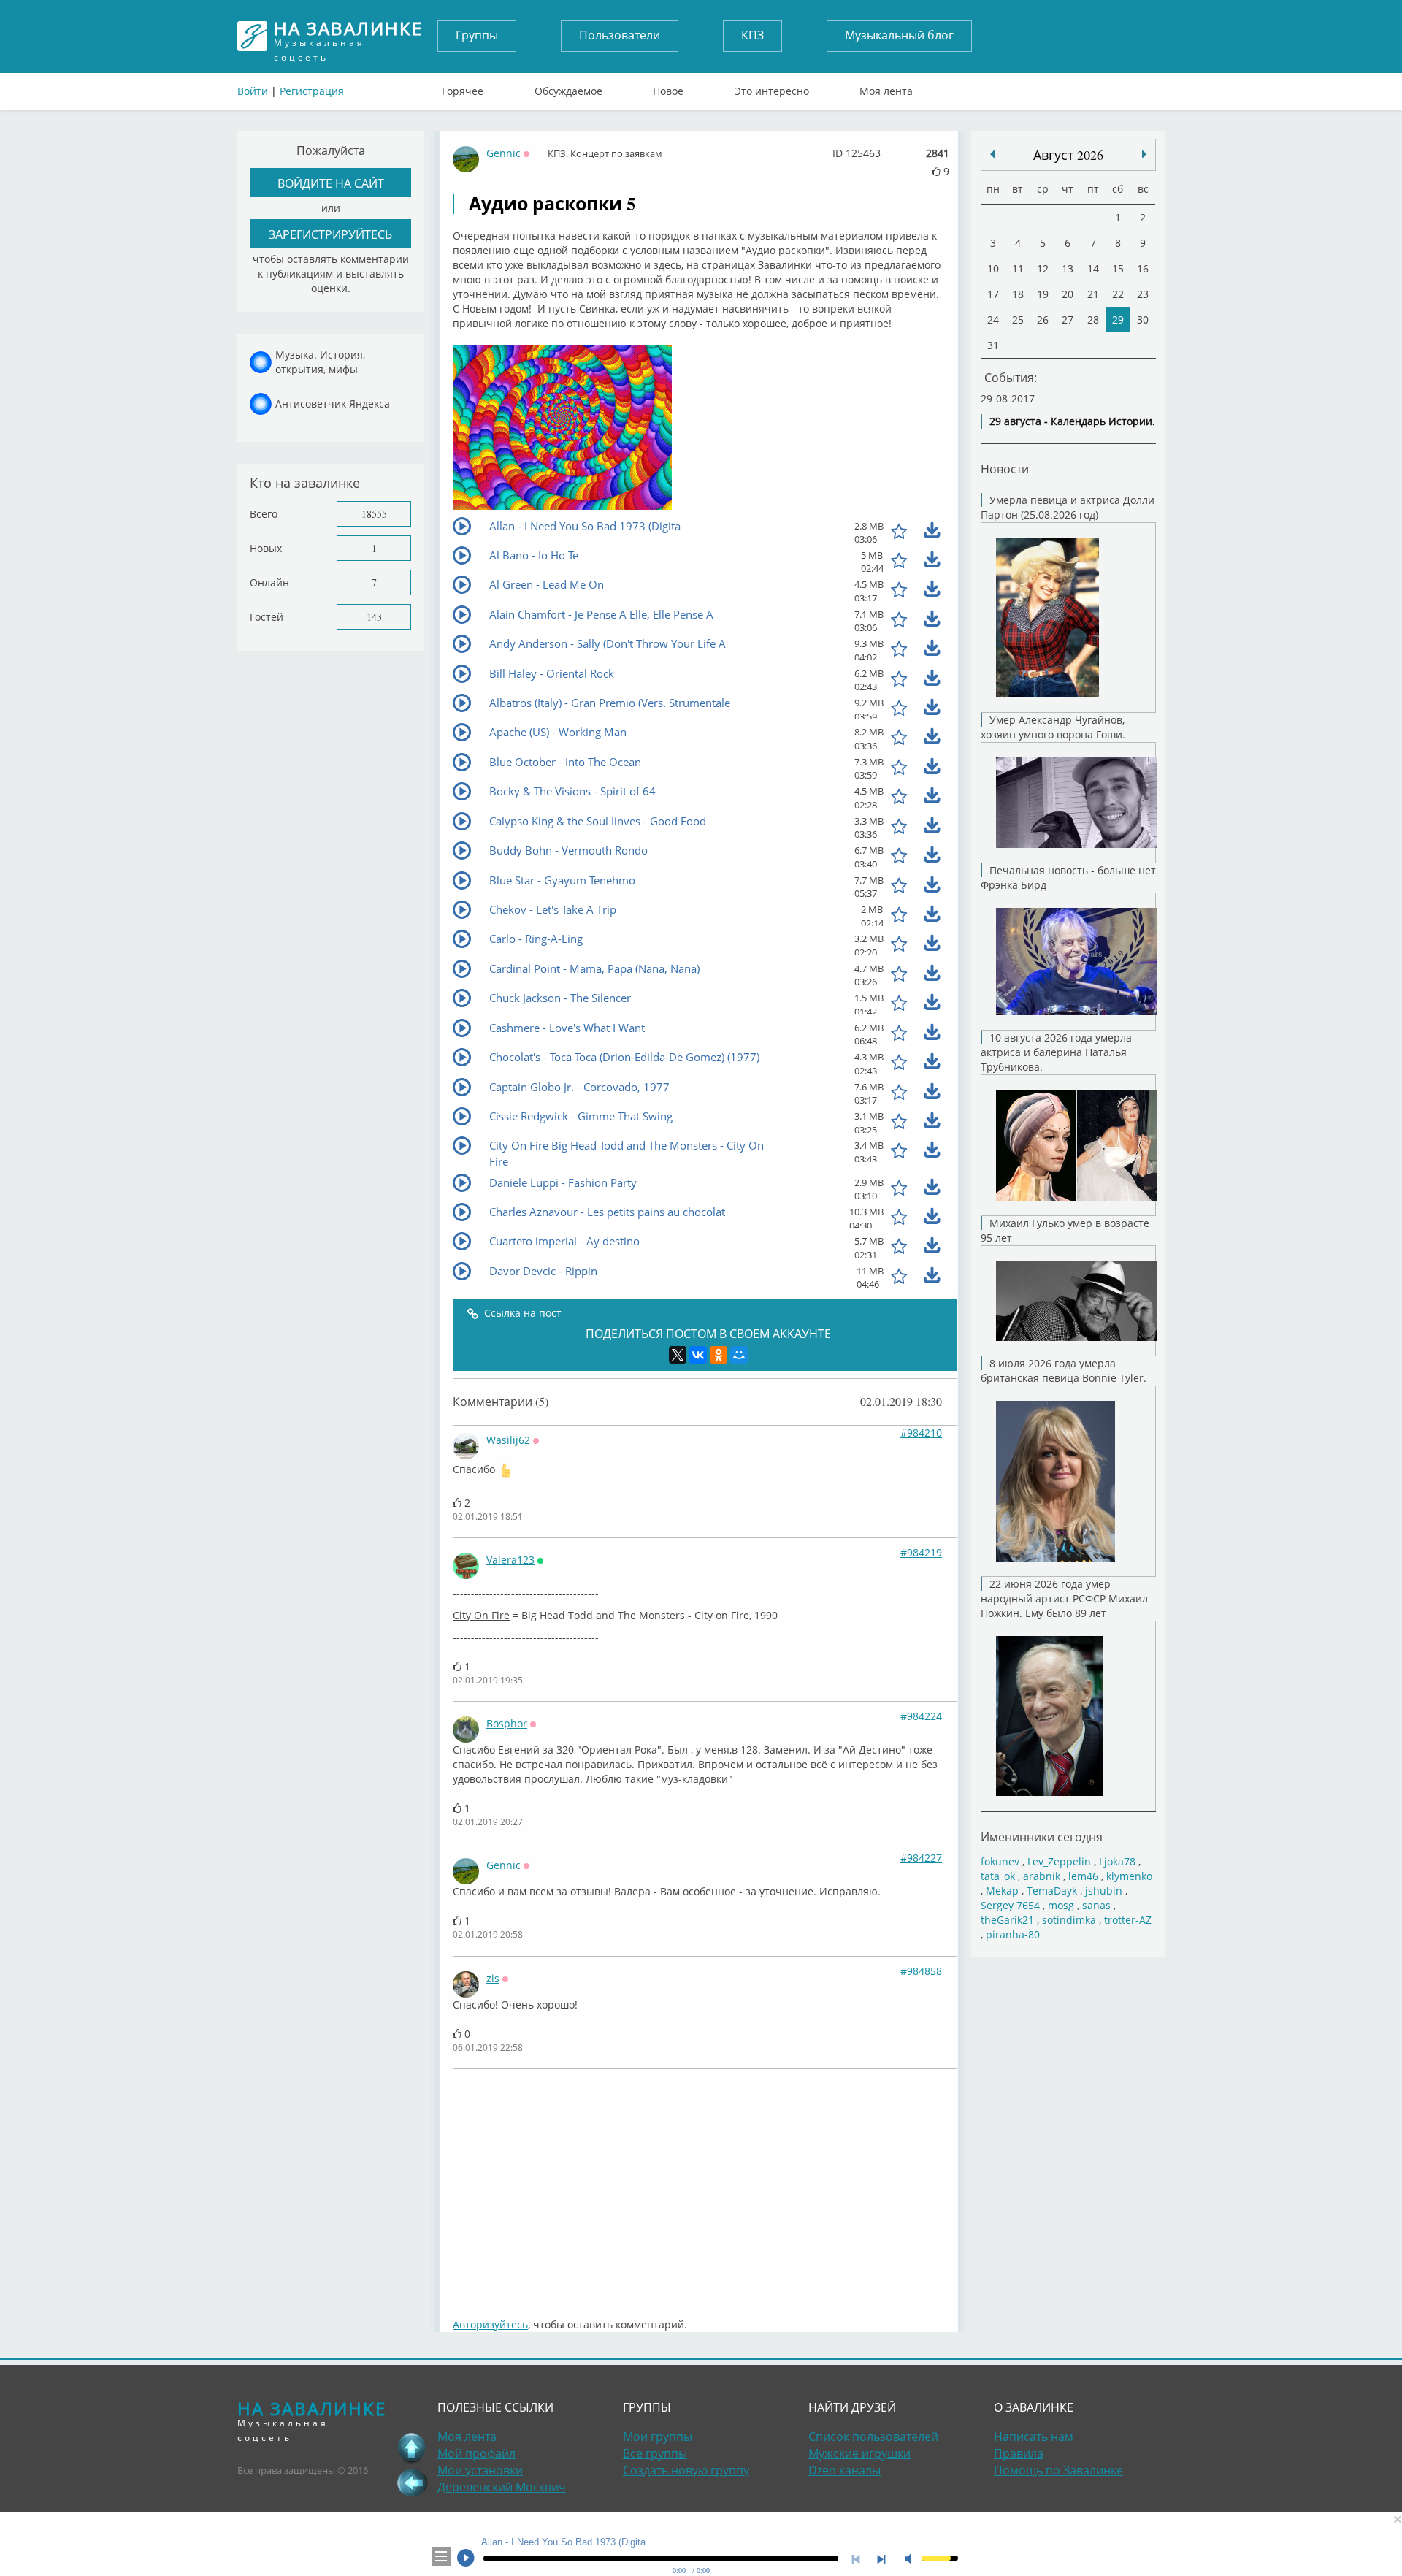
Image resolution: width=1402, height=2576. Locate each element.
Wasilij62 (508, 1440)
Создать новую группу (686, 2470)
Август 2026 (1068, 155)
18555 (374, 514)
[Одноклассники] (719, 1355)
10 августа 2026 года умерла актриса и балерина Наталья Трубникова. (1056, 1052)
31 (993, 345)
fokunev (1000, 1861)
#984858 (921, 1971)
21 (1093, 294)
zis (493, 1978)
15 (1118, 268)
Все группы (655, 2453)
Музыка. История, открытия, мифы (320, 362)
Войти (253, 91)
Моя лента (886, 88)
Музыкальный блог (899, 35)
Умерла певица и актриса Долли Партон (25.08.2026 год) (1068, 507)
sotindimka (1069, 1920)
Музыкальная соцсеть (348, 36)
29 (1118, 320)
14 (1093, 268)
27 (1068, 320)
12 (1043, 268)
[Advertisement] (705, 2186)
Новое (668, 88)
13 (1068, 268)
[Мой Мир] (739, 1355)
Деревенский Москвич (502, 2487)
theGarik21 (1007, 1920)
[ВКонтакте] (698, 1355)
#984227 (921, 1858)
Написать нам (1034, 2437)
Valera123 (510, 1560)
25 (1018, 320)
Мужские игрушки (859, 2453)
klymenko (1129, 1876)
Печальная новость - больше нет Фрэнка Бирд (1068, 878)
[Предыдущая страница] (412, 2483)
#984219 (921, 1552)
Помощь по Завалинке (1058, 2470)
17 (993, 294)
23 (1143, 294)
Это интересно (772, 88)
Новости (1005, 469)
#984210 (921, 1433)
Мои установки (480, 2470)
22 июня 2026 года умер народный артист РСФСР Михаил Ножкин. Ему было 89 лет (1064, 1598)
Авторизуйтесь (490, 2324)
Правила (1019, 2453)
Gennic (503, 153)
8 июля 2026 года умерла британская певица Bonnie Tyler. (1064, 1371)
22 (1118, 294)
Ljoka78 (1117, 1861)
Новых (266, 548)
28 (1093, 320)
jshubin (1104, 1891)
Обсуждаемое (568, 88)
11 (1018, 268)
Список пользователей (873, 2437)
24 (993, 320)
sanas (1096, 1905)
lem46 (1083, 1876)
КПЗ (752, 35)
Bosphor (507, 1723)
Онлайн (269, 582)
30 (1143, 320)
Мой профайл (476, 2453)
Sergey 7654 (1010, 1905)
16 (1143, 268)
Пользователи (620, 35)
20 (1068, 294)
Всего (264, 514)
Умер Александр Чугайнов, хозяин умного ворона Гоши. (1053, 727)
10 (993, 268)
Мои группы (658, 2437)
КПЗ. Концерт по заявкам (605, 153)
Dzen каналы (844, 2470)
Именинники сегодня (1042, 1837)
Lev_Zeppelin (1059, 1861)
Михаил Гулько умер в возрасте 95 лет (1065, 1230)
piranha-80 (1013, 1934)
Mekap (1002, 1891)
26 (1043, 320)
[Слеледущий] (992, 154)
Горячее (463, 88)
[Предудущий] (1144, 154)
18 (1018, 294)
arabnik (1042, 1876)
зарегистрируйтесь (330, 234)
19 (1043, 294)
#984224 (921, 1716)
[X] (678, 1355)
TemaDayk (1052, 1891)
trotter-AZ (1128, 1920)
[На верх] (412, 2447)
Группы (477, 35)
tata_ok (998, 1876)
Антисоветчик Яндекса (333, 404)
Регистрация (312, 91)
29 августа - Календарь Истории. (1072, 421)
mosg (1061, 1905)
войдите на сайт (331, 183)
